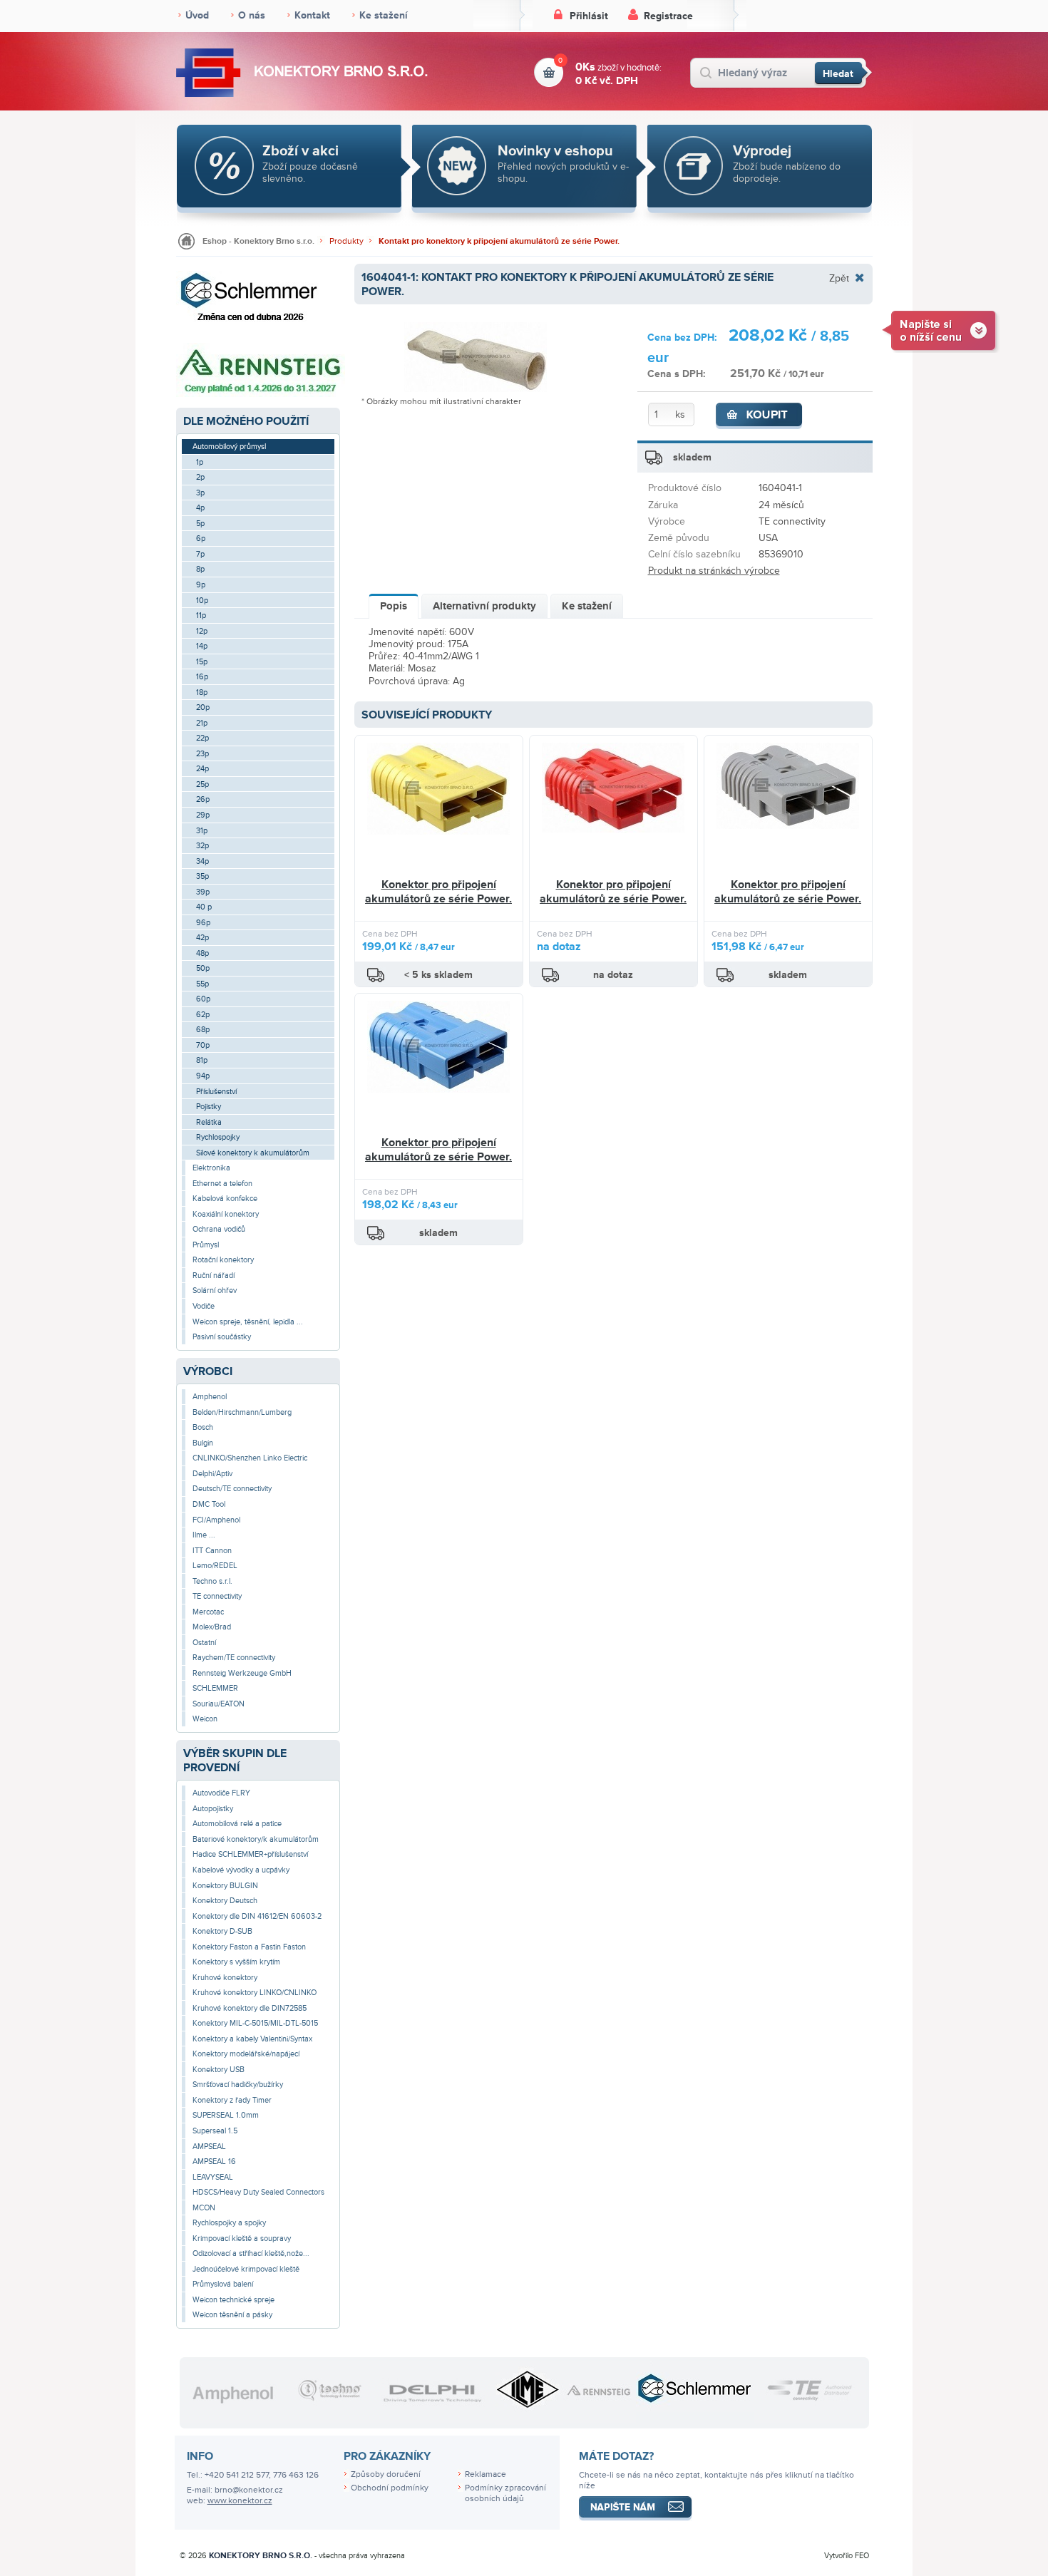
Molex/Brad (212, 1627)
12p (202, 631)
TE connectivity (217, 1596)
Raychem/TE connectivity (234, 1658)
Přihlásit (589, 16)
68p (203, 1030)
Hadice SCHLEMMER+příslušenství (250, 1854)
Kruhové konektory (225, 1978)
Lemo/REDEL (215, 1566)
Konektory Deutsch (225, 1901)
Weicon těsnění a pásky (232, 2315)
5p (200, 524)
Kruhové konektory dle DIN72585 (250, 2008)
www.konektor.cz (240, 2501)
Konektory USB (219, 2070)
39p (203, 892)
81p (202, 1060)
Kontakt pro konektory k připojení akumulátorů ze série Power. (499, 241)
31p (202, 831)
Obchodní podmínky (390, 2488)
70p (203, 1045)
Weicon (205, 1719)
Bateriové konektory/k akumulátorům (256, 1839)
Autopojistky (213, 1809)
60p (203, 999)
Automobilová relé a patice (237, 1824)
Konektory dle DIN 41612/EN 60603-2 (257, 1916)
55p (202, 984)
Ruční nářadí (214, 1276)
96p (203, 923)
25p (202, 784)
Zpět (839, 278)
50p (203, 968)
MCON (204, 2208)
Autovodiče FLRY (221, 1793)
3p (200, 493)
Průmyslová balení (223, 2284)
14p (202, 646)
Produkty (346, 241)
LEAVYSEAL (213, 2177)
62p (203, 1015)
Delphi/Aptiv (212, 1474)
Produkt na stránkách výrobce (714, 571)
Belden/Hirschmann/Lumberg (242, 1412)
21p (202, 723)
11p (201, 615)
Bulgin (203, 1443)
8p (200, 569)
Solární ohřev (215, 1290)
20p (203, 707)
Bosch (203, 1427)
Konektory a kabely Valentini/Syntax (252, 2039)
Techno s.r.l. (212, 1581)
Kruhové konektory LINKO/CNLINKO (255, 1993)
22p (202, 738)
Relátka (209, 1122)
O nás (252, 15)
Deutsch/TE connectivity (232, 1489)
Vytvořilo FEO (847, 2556)
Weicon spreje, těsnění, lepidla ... (248, 1322)
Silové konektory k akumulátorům (253, 1153)
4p (200, 508)
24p (202, 769)
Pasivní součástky (222, 1337)
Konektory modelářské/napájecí (246, 2054)
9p (201, 585)
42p (202, 938)
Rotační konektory (223, 1260)
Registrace (668, 16)
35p (202, 876)
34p (202, 861)
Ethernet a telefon (222, 1184)
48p (202, 953)
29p (203, 815)
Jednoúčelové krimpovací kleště (246, 2269)
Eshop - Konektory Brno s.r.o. (258, 241)
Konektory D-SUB (222, 1931)
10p (202, 601)
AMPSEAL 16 (214, 2162)
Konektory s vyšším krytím (236, 1962)
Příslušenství (216, 1092)
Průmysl (206, 1245)
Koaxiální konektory (226, 1214)
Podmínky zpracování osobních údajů (505, 2493)
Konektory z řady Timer (232, 2100)
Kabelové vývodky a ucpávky (241, 1870)
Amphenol (210, 1397)
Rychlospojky (218, 1137)
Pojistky (209, 1107)
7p (200, 554)
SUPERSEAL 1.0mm (226, 2115)
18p (202, 692)
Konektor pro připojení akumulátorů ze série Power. (438, 892)
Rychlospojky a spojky (229, 2223)
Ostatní (204, 1643)
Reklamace (486, 2474)
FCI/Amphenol (216, 1520)
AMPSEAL (209, 2147)
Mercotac (208, 1612)
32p (202, 846)
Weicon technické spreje (233, 2300)
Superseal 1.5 (215, 2131)
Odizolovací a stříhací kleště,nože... (251, 2253)
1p (200, 462)
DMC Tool (209, 1504)
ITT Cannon (212, 1551)
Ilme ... (204, 1535)
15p (202, 662)
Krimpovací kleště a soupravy (242, 2238)
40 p (204, 907)
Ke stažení (384, 15)
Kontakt (312, 15)
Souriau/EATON (219, 1704)
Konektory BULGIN (225, 1886)
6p (201, 539)
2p (200, 477)
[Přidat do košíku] (759, 416)
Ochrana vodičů (219, 1229)
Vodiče (204, 1306)
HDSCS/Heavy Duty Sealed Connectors (258, 2192)
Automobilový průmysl (229, 447)
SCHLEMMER (215, 1688)
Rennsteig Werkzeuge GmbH (242, 1673)
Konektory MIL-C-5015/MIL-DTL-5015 (255, 2023)
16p (202, 677)
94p (203, 1076)
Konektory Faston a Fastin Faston (249, 1947)
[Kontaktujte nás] (941, 330)
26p (203, 799)
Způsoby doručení (386, 2474)
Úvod (197, 15)
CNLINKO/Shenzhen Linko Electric (250, 1458)
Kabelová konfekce (225, 1199)
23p (202, 754)
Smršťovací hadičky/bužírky (238, 2085)
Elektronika (211, 1168)
